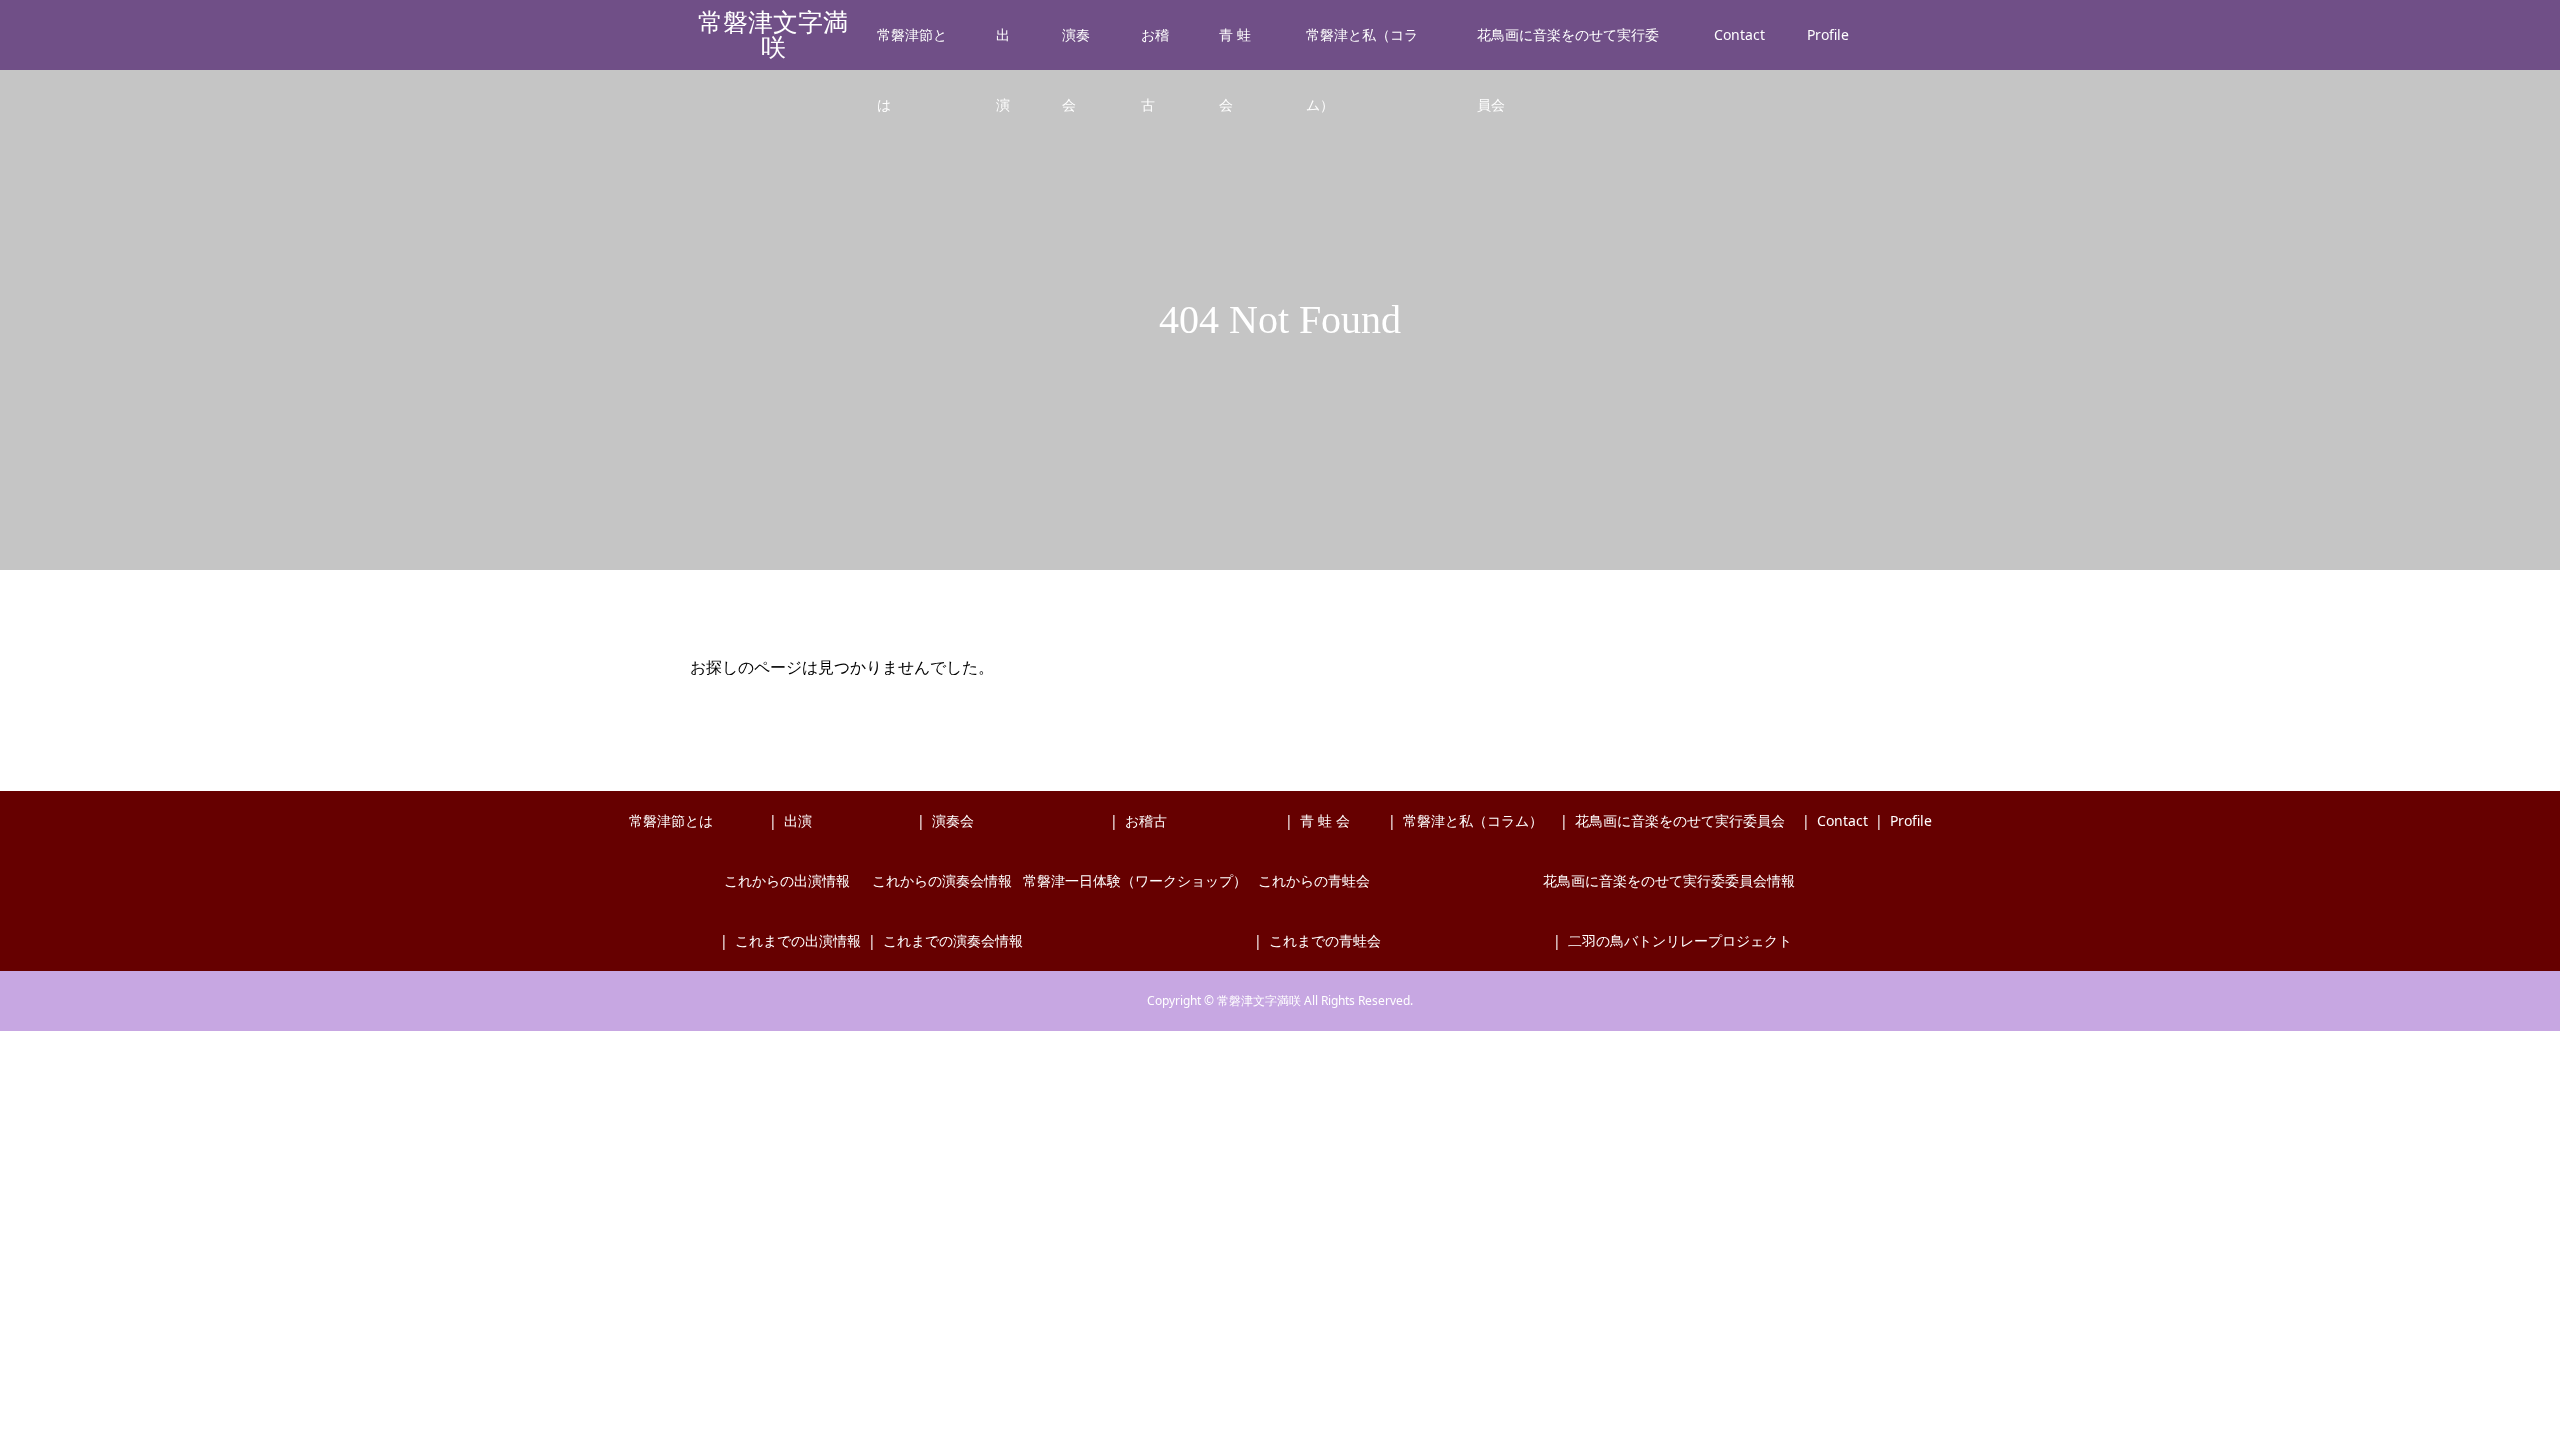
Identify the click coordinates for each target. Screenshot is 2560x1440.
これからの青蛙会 (1314, 880)
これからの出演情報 (787, 880)
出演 (1003, 47)
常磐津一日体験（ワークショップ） (1135, 880)
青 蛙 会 (1235, 47)
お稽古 (1155, 47)
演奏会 (1076, 47)
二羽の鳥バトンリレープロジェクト (1680, 940)
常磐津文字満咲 (773, 35)
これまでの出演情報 (798, 940)
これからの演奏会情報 (942, 880)
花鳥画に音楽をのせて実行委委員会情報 (1669, 880)
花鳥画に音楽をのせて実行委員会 (1568, 47)
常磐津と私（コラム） (1362, 47)
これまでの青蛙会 (1325, 940)
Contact (1739, 34)
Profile (1828, 34)
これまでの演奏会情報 (953, 940)
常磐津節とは (912, 47)
